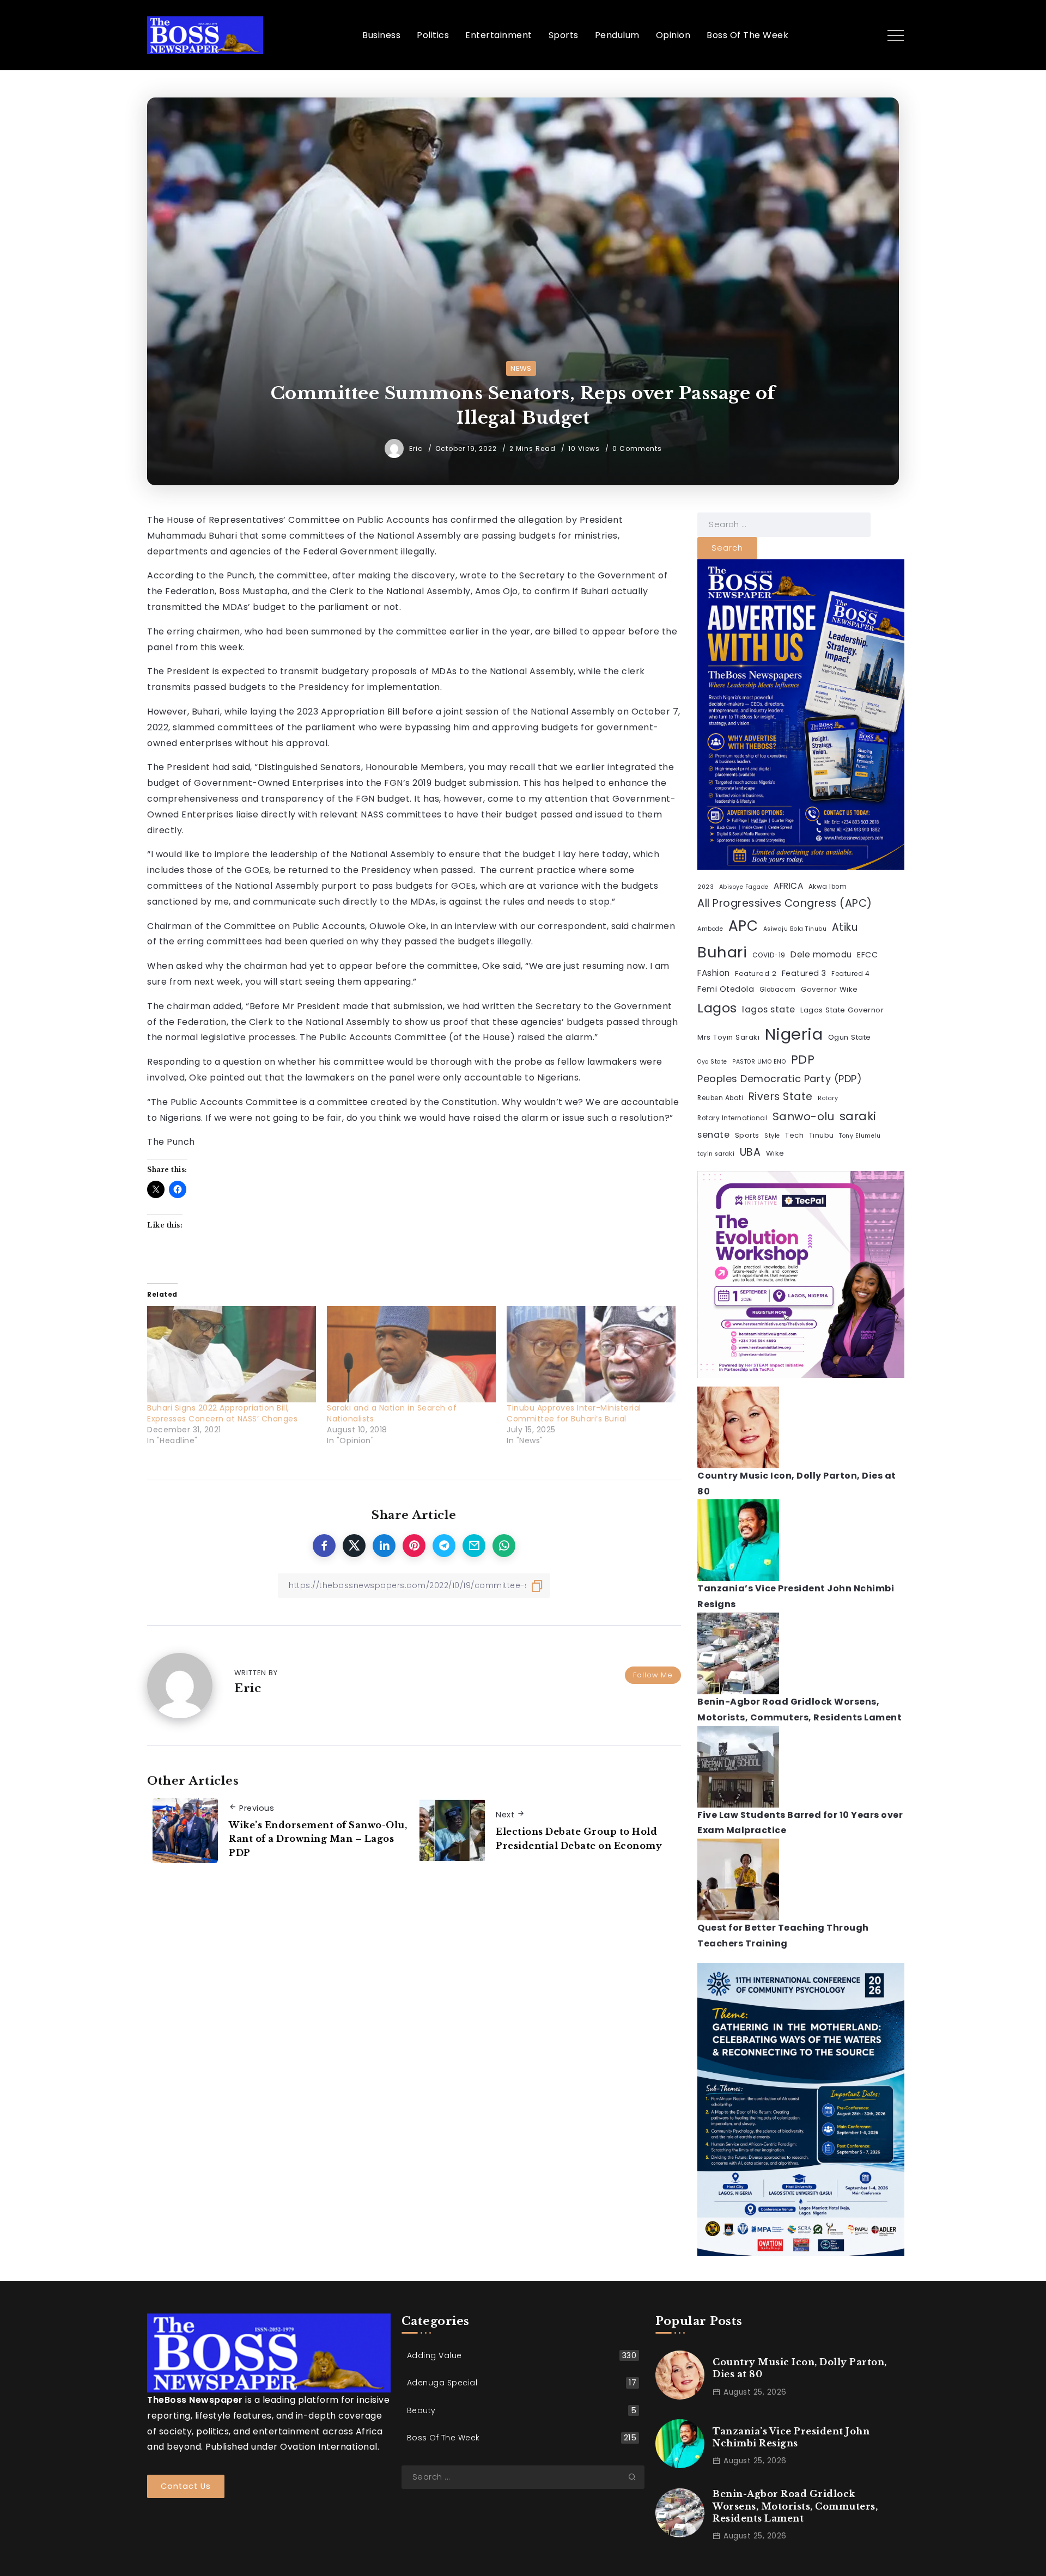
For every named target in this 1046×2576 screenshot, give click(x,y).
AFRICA (788, 886)
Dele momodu (821, 954)
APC (743, 926)
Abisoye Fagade (744, 887)
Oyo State (712, 1062)
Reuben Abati (720, 1098)
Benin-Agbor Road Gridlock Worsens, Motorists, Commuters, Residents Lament (795, 2506)
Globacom (778, 990)
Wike (775, 1153)
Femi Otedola (726, 989)
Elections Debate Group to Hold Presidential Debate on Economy (579, 1839)
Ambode (710, 929)
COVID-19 (769, 955)
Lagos (717, 1008)
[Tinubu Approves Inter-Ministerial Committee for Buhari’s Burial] (591, 1354)
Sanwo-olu (804, 1116)
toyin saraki (716, 1154)
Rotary (828, 1098)
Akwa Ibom (828, 887)
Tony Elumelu (860, 1136)
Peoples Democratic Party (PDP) (780, 1079)
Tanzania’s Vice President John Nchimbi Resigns (791, 2437)
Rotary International (732, 1118)
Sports (747, 1135)
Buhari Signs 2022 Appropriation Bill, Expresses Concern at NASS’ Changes (222, 1413)
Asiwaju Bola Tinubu (795, 929)
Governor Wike (829, 989)
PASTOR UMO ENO (759, 1062)
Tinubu (822, 1135)
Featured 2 (756, 973)
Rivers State (781, 1097)
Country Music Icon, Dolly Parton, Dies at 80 (800, 2368)
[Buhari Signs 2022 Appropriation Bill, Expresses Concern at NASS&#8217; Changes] (232, 1354)
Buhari (722, 952)
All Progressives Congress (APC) (785, 903)
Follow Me (653, 1675)
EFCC (867, 955)
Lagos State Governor (842, 1010)
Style (772, 1136)
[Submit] (636, 2477)
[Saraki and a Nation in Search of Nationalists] (411, 1354)
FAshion (714, 973)
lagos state (769, 1009)
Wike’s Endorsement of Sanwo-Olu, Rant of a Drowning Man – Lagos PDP (318, 1839)
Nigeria (794, 1034)
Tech (794, 1135)
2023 (706, 887)
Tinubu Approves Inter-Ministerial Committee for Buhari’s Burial (574, 1413)
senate (713, 1135)
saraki (858, 1116)
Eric (417, 448)
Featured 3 (804, 973)
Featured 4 (850, 974)
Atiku (845, 927)
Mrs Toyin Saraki (728, 1037)
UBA (750, 1152)
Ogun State (850, 1037)
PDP (803, 1060)
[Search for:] (784, 524)
